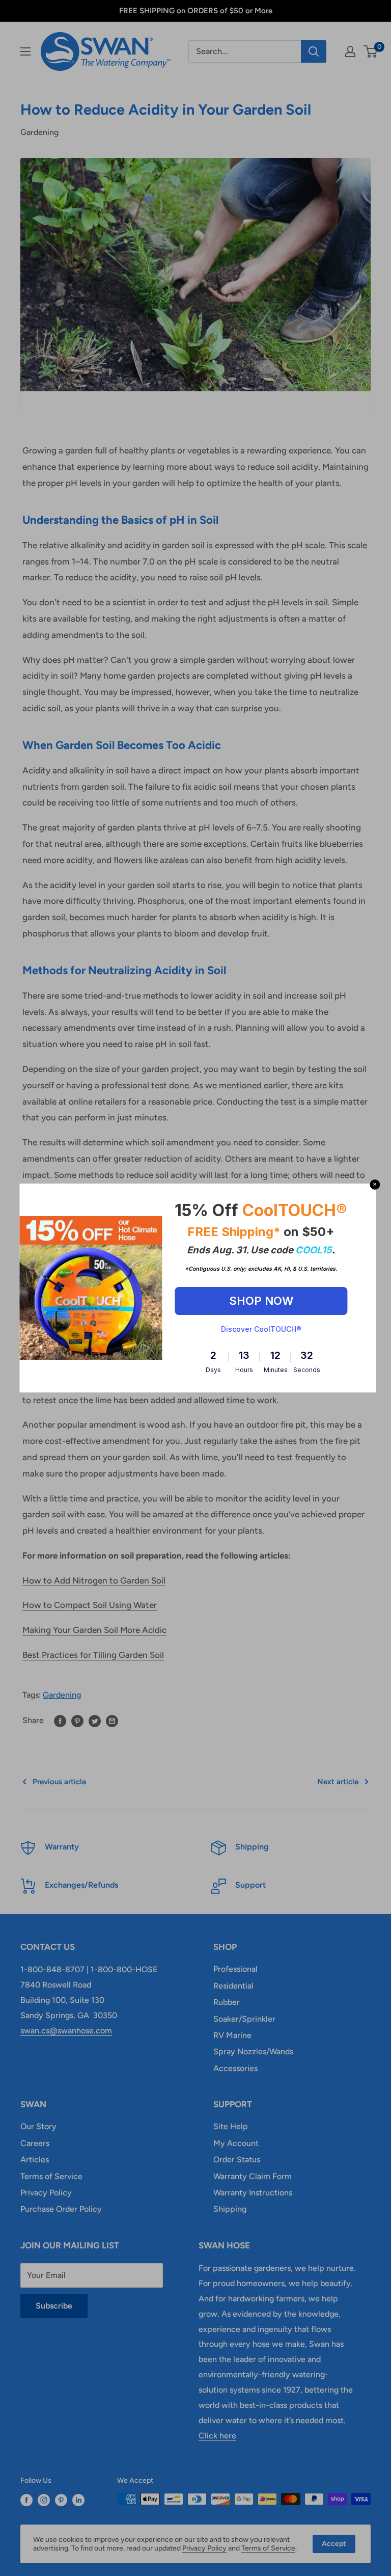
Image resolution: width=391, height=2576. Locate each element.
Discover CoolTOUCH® (261, 1329)
